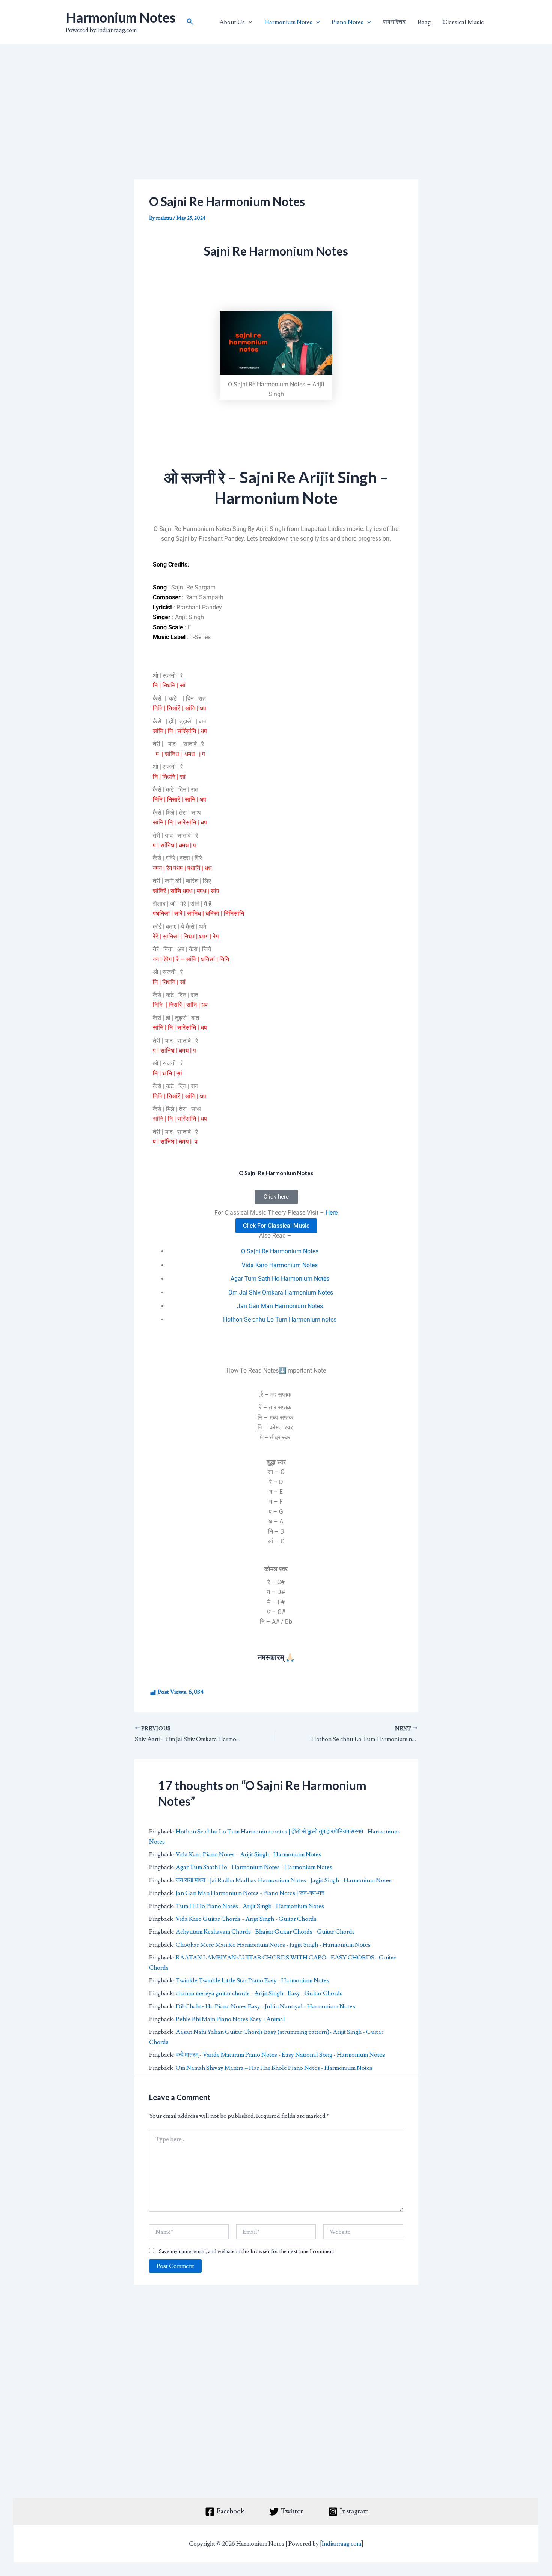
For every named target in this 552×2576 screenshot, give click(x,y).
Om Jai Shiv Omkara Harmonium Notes (280, 1293)
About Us (232, 22)
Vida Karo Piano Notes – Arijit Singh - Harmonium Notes (249, 1854)
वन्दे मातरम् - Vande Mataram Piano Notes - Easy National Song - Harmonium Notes (280, 2055)
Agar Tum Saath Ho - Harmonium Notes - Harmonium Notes (254, 1867)
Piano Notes (348, 22)
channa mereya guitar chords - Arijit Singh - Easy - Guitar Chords (259, 1993)
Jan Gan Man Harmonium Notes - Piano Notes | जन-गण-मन (250, 1893)
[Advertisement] (276, 124)
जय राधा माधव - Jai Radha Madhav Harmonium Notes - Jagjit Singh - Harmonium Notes (284, 1880)
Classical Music (463, 22)
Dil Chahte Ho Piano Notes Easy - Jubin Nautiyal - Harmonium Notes (265, 2006)
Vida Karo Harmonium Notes (280, 1265)
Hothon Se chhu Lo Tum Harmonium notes (280, 1320)
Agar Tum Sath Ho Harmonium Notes (280, 1279)
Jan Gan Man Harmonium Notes (280, 1306)
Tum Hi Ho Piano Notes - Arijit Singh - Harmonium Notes (250, 1906)
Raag (424, 22)
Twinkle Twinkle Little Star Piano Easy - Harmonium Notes (253, 1980)
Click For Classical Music (276, 1226)
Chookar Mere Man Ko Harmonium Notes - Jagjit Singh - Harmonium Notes (273, 1945)
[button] (190, 22)
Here (332, 1213)
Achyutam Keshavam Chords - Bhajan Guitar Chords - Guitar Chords (265, 1932)
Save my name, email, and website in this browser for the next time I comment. (247, 2251)
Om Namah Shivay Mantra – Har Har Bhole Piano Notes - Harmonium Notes (274, 2068)
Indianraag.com (342, 2544)
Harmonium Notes (121, 17)
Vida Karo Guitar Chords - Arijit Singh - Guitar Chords (246, 1919)
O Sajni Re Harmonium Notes (280, 1251)
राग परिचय (394, 22)
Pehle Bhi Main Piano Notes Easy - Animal (230, 2019)
